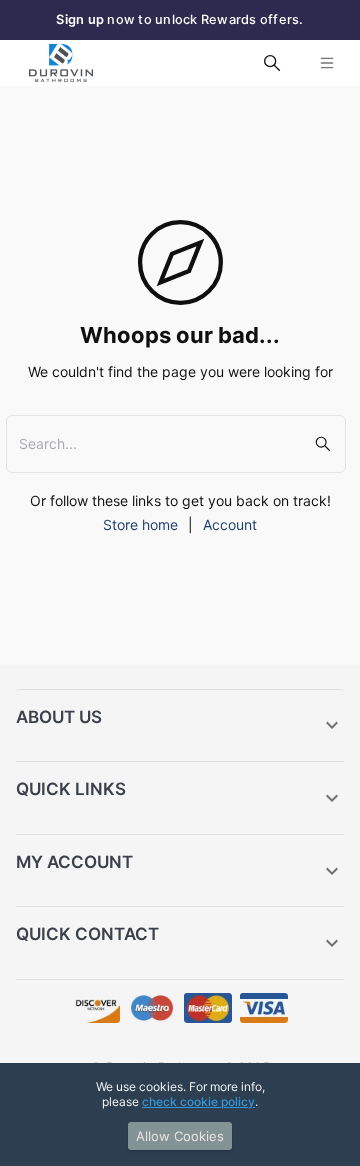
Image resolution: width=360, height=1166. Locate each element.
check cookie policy (198, 1101)
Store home (140, 524)
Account (230, 524)
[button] (180, 726)
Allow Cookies (180, 1136)
